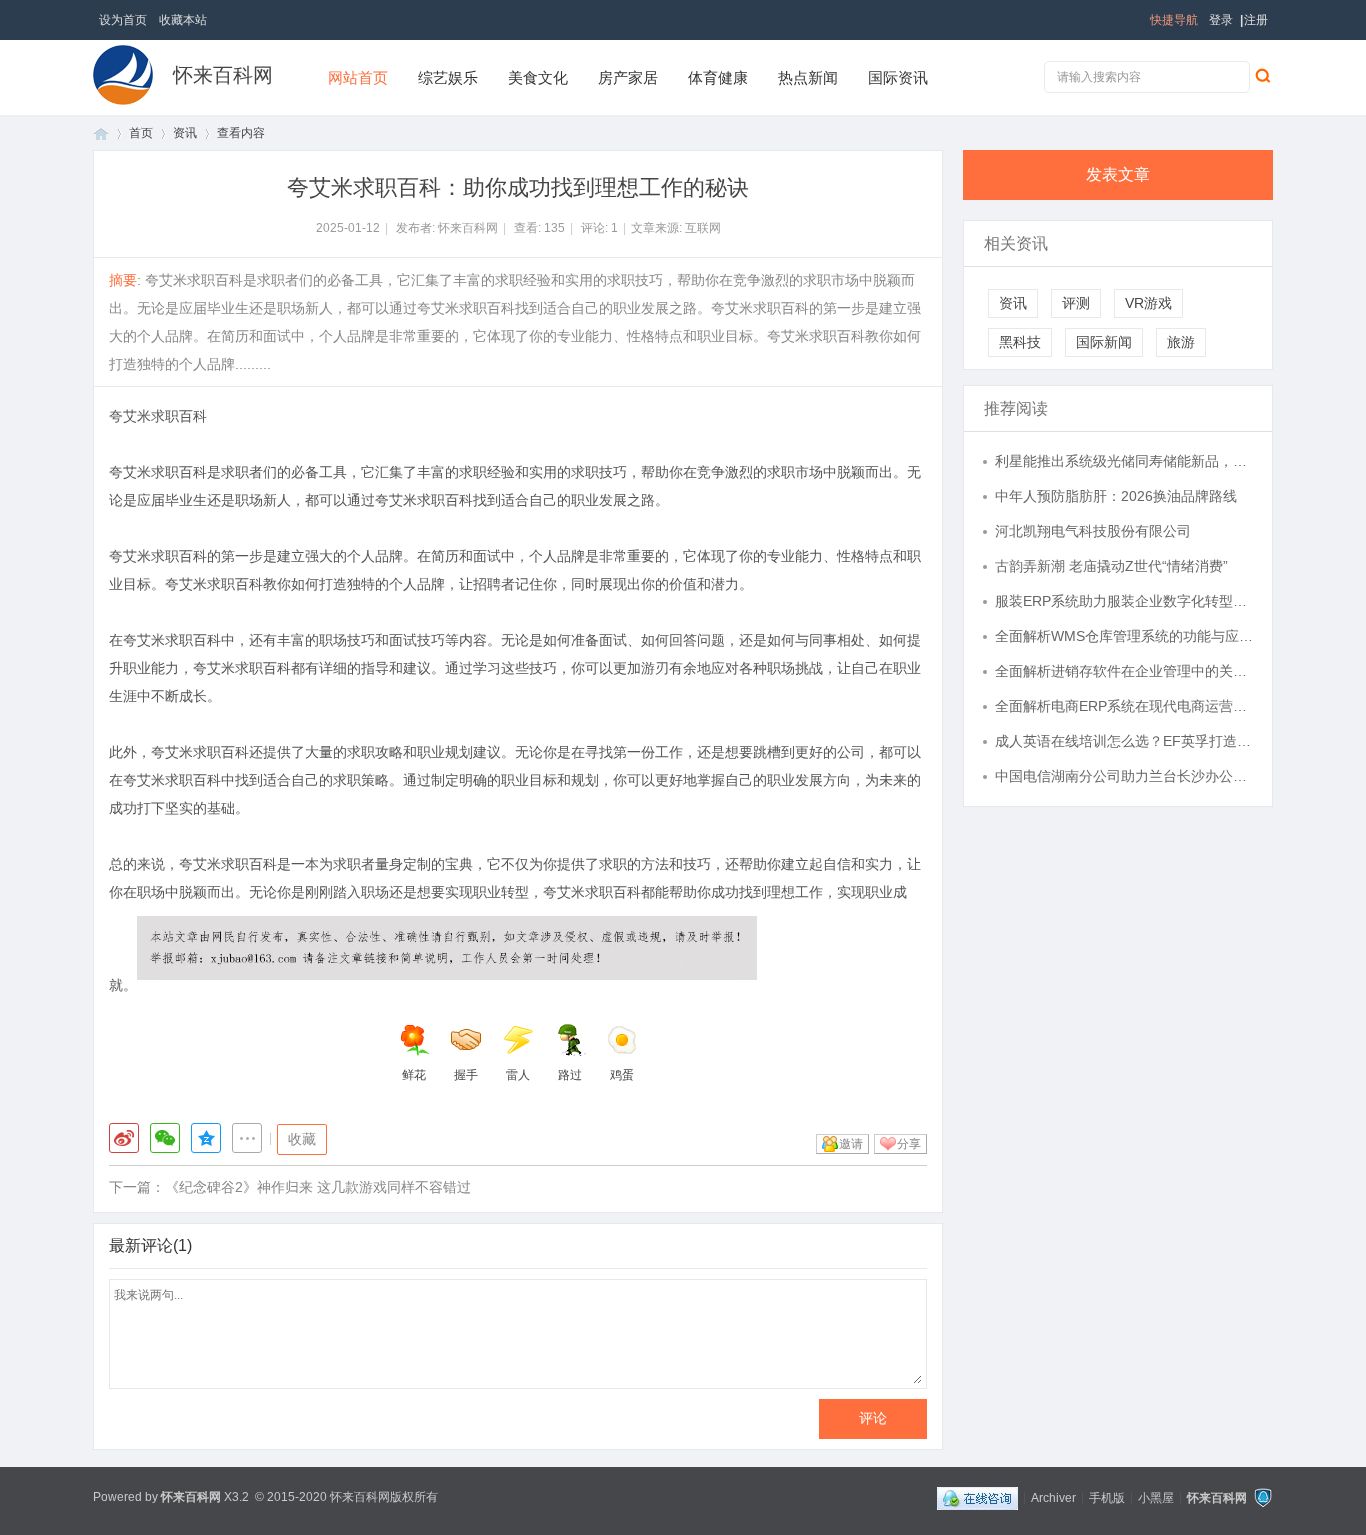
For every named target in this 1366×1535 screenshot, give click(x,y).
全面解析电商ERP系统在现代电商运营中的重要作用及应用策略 (1124, 706)
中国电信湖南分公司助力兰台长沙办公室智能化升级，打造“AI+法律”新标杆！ (1124, 776)
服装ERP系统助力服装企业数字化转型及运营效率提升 (1124, 601)
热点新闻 (808, 77)
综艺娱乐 (448, 77)
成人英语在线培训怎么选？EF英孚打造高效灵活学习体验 (1124, 741)
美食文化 (538, 77)
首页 (101, 133)
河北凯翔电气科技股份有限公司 (1093, 531)
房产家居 (628, 77)
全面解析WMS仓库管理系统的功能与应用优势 (1124, 636)
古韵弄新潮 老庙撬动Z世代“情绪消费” (1111, 566)
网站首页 (358, 77)
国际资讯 (898, 77)
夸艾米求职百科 (158, 416)
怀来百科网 (223, 75)
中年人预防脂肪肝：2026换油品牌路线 (1116, 496)
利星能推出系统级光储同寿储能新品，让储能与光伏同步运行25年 (1124, 461)
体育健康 (718, 77)
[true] (1262, 75)
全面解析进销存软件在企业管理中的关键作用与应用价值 (1124, 671)
